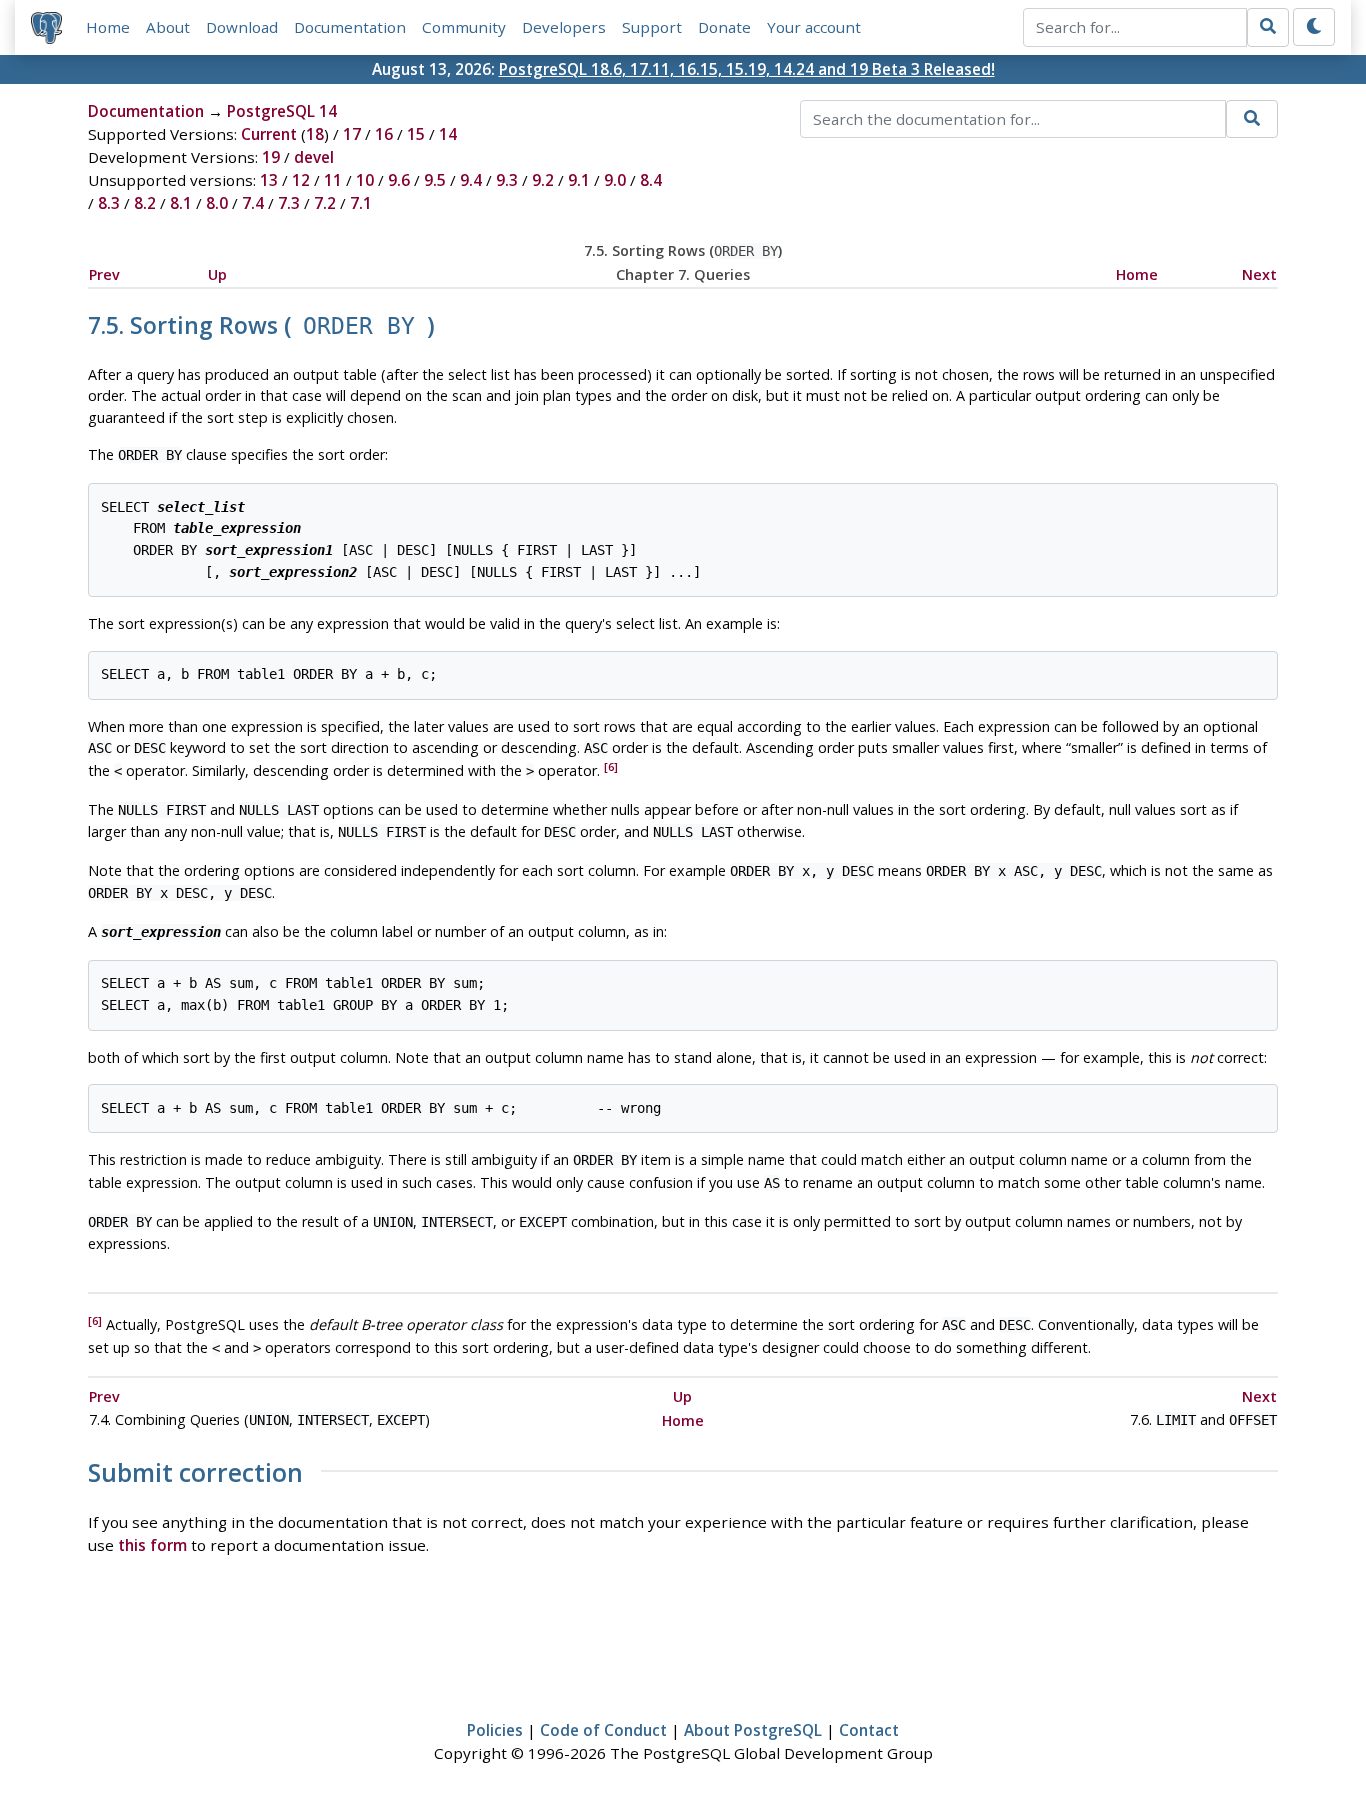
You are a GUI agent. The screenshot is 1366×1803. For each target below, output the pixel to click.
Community (464, 27)
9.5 (435, 180)
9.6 (399, 180)
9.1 (579, 180)
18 (315, 134)
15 (416, 134)
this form (152, 1545)
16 (384, 134)
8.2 (145, 203)
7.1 (361, 203)
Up (217, 274)
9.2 (543, 180)
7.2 (325, 203)
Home (108, 27)
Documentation (350, 27)
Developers (564, 27)
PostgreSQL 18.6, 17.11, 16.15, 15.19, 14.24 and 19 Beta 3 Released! (747, 69)
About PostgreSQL (753, 1730)
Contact (869, 1730)
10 (365, 180)
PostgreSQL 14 (282, 111)
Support (652, 27)
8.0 (217, 203)
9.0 (615, 180)
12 (301, 180)
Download (242, 27)
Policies (495, 1730)
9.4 (471, 180)
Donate (724, 27)
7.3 (289, 203)
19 (271, 157)
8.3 (109, 203)
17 (352, 134)
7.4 (253, 203)
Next (1259, 274)
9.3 (507, 180)
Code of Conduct (603, 1730)
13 (269, 180)
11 (333, 180)
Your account (814, 27)
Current (269, 134)
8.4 (651, 180)
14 (448, 134)
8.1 (181, 203)
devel (314, 157)
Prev (104, 274)
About (168, 27)
